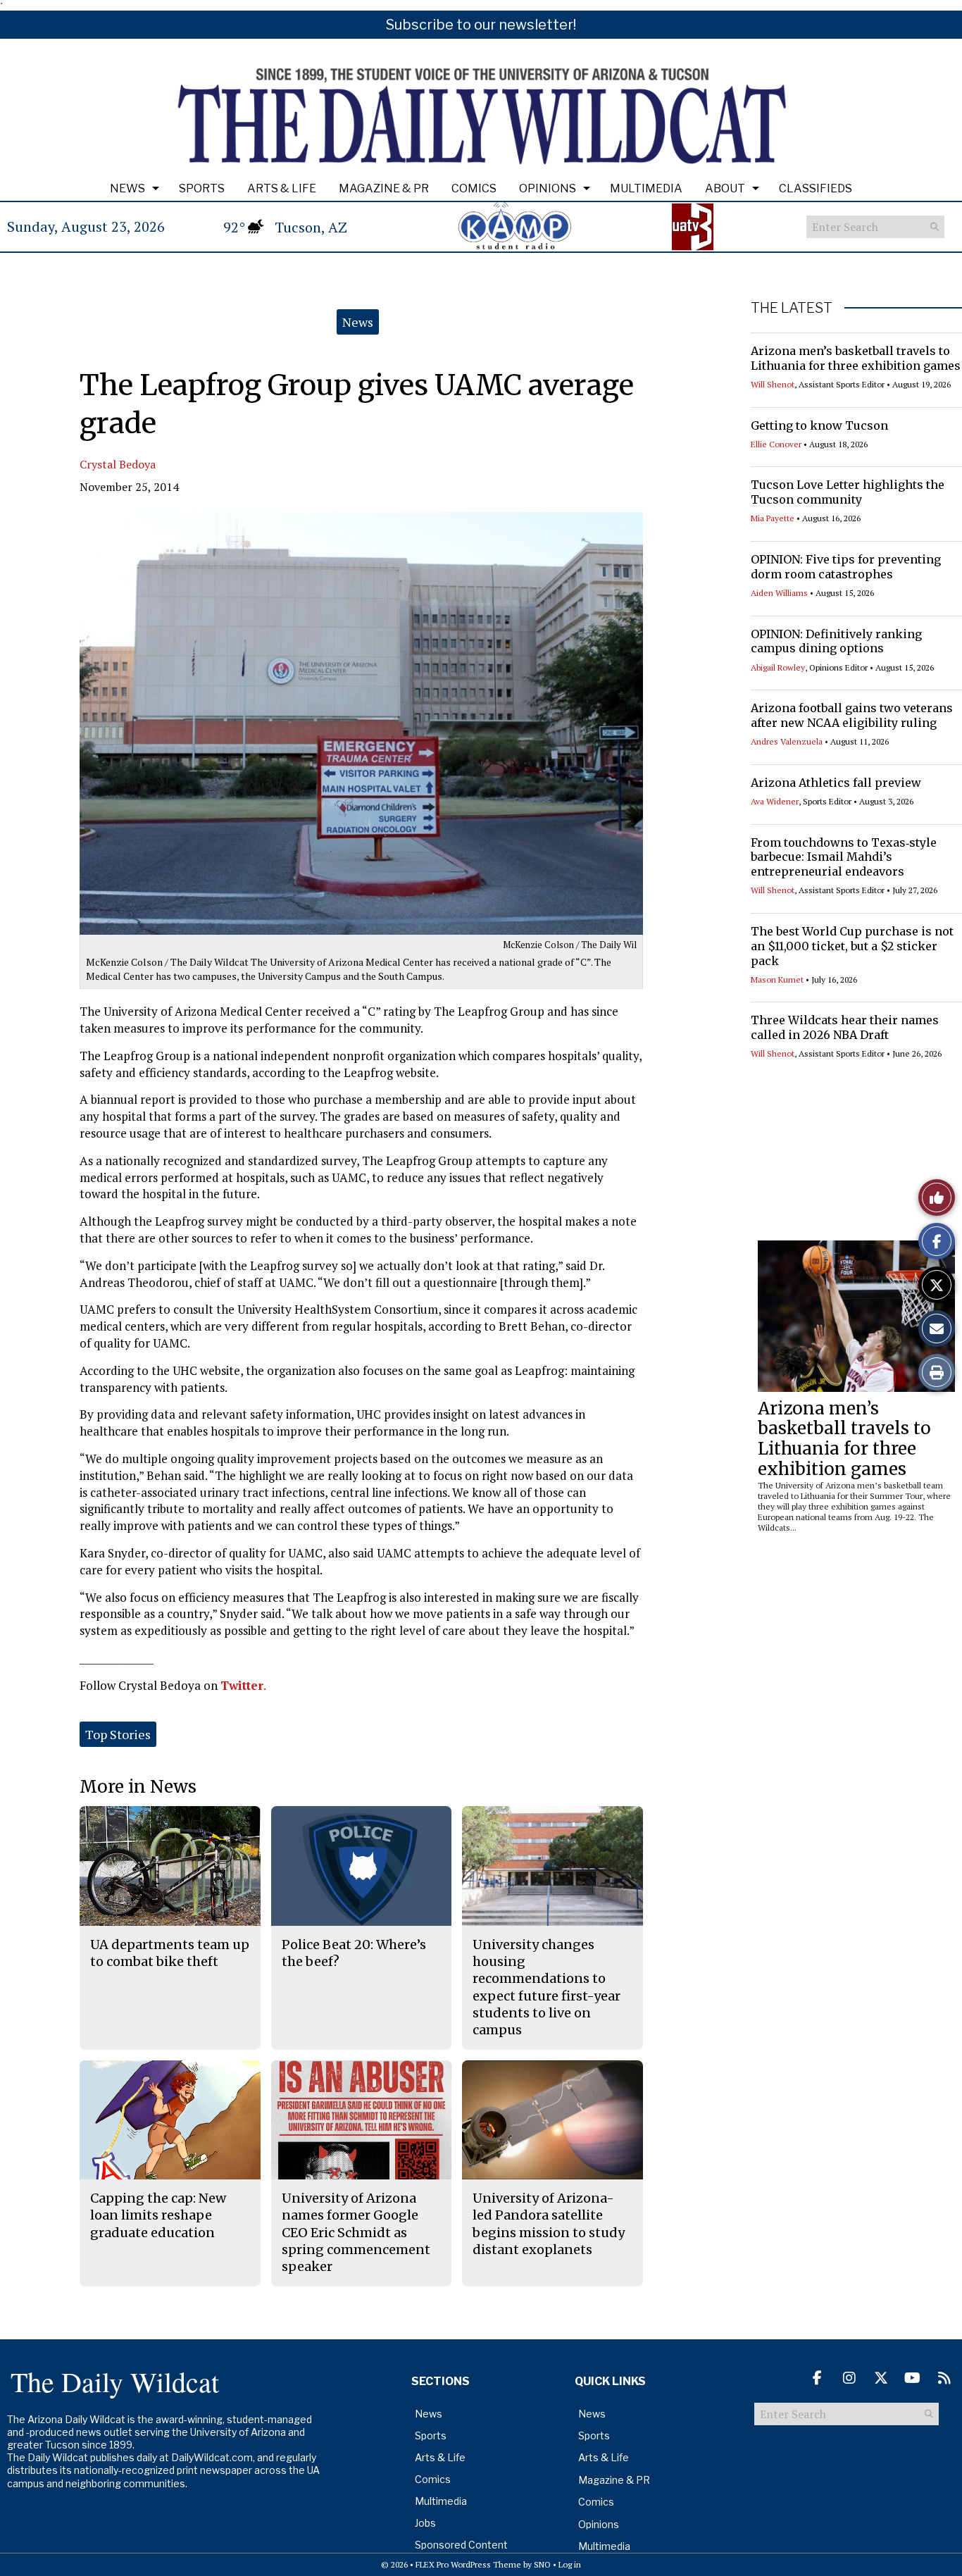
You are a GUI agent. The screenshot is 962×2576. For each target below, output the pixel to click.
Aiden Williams (779, 593)
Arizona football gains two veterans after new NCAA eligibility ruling (852, 715)
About (725, 188)
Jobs (425, 2523)
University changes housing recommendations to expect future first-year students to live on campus (546, 1987)
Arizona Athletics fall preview (836, 783)
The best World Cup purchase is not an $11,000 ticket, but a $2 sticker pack (852, 946)
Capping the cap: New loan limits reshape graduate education (158, 2215)
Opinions (548, 188)
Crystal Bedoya (118, 464)
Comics (474, 188)
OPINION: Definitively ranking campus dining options (836, 641)
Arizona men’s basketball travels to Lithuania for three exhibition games (856, 358)
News (127, 188)
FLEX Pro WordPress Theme (468, 2564)
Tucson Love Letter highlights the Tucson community (848, 492)
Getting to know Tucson (819, 425)
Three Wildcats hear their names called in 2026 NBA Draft (845, 1027)
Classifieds (816, 188)
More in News (138, 1787)
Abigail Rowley (778, 667)
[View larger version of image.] (361, 723)
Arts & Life (282, 188)
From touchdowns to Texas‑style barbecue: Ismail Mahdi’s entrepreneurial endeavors (844, 857)
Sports (202, 188)
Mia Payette (773, 518)
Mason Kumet (777, 979)
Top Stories (118, 1734)
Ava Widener (775, 801)
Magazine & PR (384, 188)
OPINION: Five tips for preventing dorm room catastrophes (846, 567)
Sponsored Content (461, 2545)
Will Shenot (773, 384)
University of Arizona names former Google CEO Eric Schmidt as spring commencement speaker (356, 2232)
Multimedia (646, 188)
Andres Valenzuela (787, 741)
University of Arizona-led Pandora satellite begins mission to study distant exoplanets (549, 2224)
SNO (542, 2564)
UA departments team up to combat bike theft (170, 1953)
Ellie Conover (776, 444)
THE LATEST (792, 308)
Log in (570, 2564)
